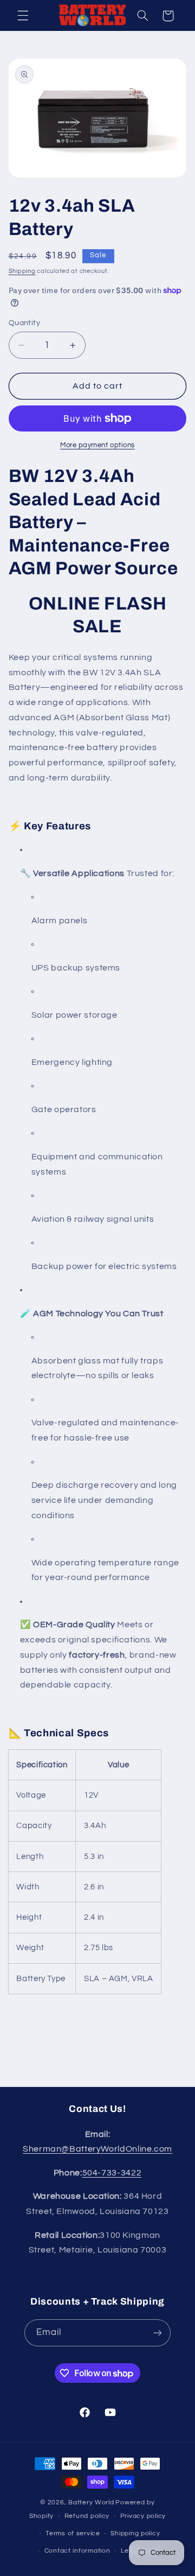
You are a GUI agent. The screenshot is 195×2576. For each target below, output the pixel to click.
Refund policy (87, 2516)
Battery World (91, 2502)
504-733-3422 (112, 2173)
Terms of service (73, 2533)
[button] (23, 16)
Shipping (22, 271)
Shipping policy (135, 2533)
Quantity (24, 323)
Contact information (77, 2551)
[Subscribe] (158, 2333)
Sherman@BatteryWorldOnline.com (97, 2149)
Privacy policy (143, 2516)
